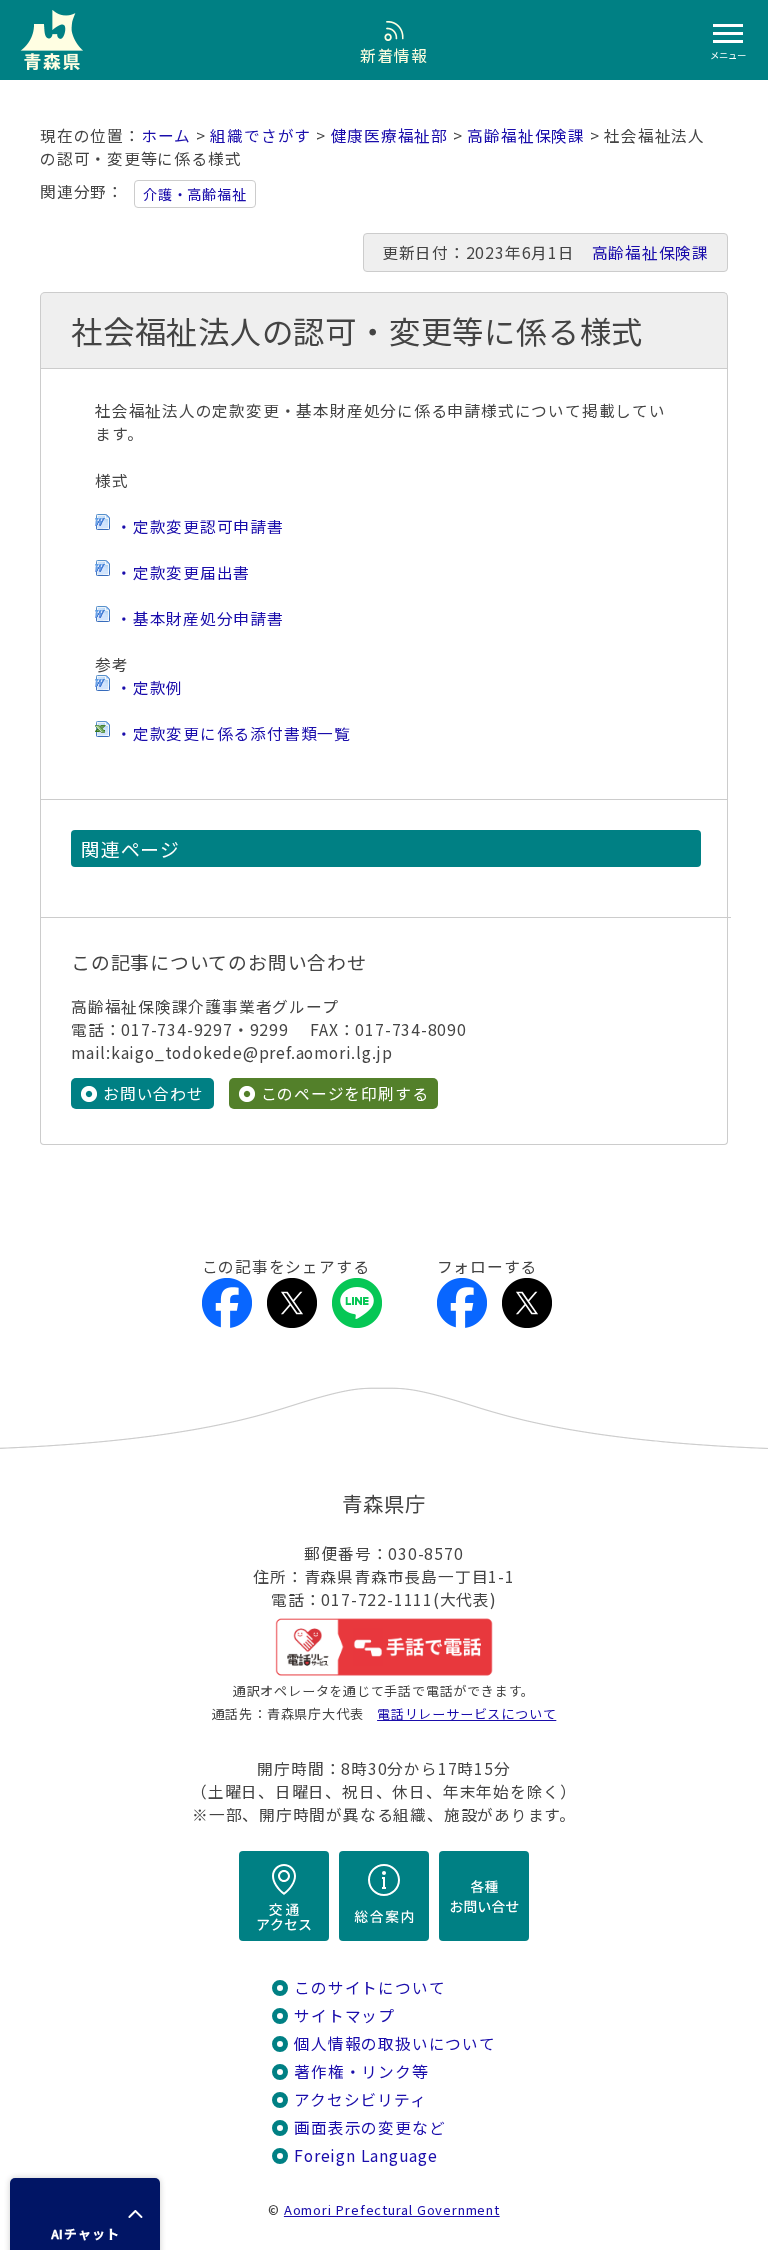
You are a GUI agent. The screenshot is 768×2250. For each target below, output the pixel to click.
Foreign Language (366, 2155)
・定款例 (149, 687)
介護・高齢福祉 (195, 194)
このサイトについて (369, 1987)
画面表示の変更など (369, 2127)
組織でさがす (260, 135)
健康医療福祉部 (390, 135)
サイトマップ (344, 2015)
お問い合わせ (153, 1093)
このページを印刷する (345, 1093)
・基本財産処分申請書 (200, 618)
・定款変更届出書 (183, 572)
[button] (85, 2214)
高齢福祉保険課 (526, 135)
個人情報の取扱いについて (394, 2043)
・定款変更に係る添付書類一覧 (233, 733)
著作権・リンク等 (361, 2071)
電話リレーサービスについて (466, 1713)
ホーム (166, 135)
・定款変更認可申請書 (200, 526)
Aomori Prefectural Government (392, 2209)
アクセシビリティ (360, 2099)
